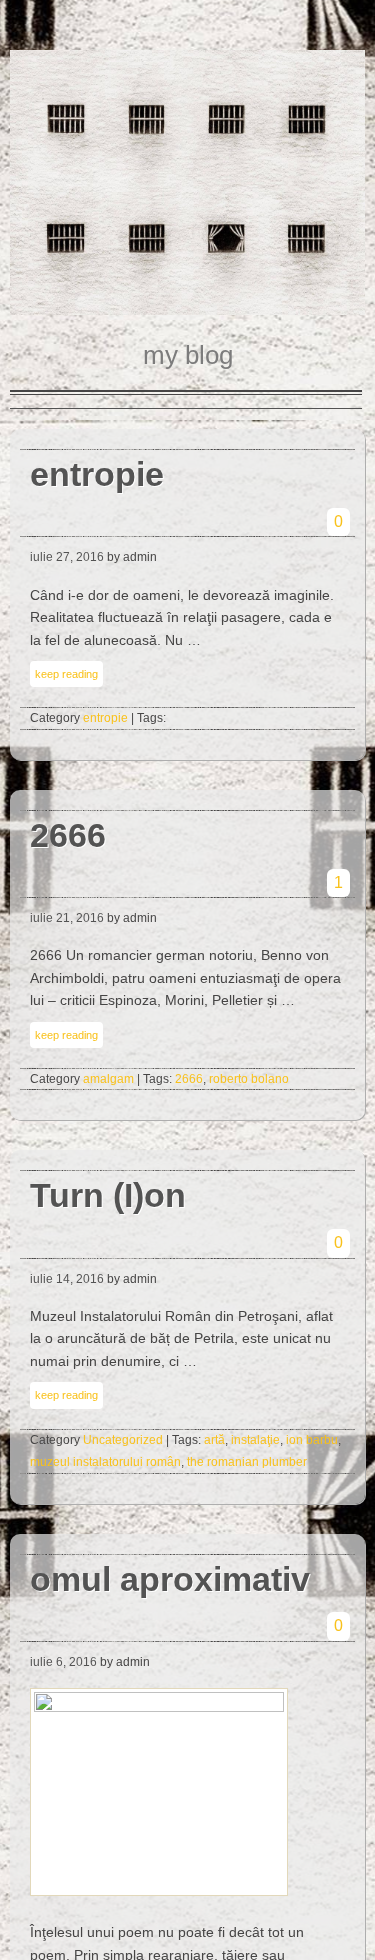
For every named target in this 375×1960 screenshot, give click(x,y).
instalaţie (255, 1440)
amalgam (108, 1079)
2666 (189, 1079)
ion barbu (312, 1440)
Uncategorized (123, 1440)
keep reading (66, 674)
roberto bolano (249, 1079)
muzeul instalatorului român (105, 1462)
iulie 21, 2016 (67, 918)
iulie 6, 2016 (63, 1662)
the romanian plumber (247, 1462)
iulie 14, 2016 (67, 1279)
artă (214, 1440)
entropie (105, 718)
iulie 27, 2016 (67, 557)
